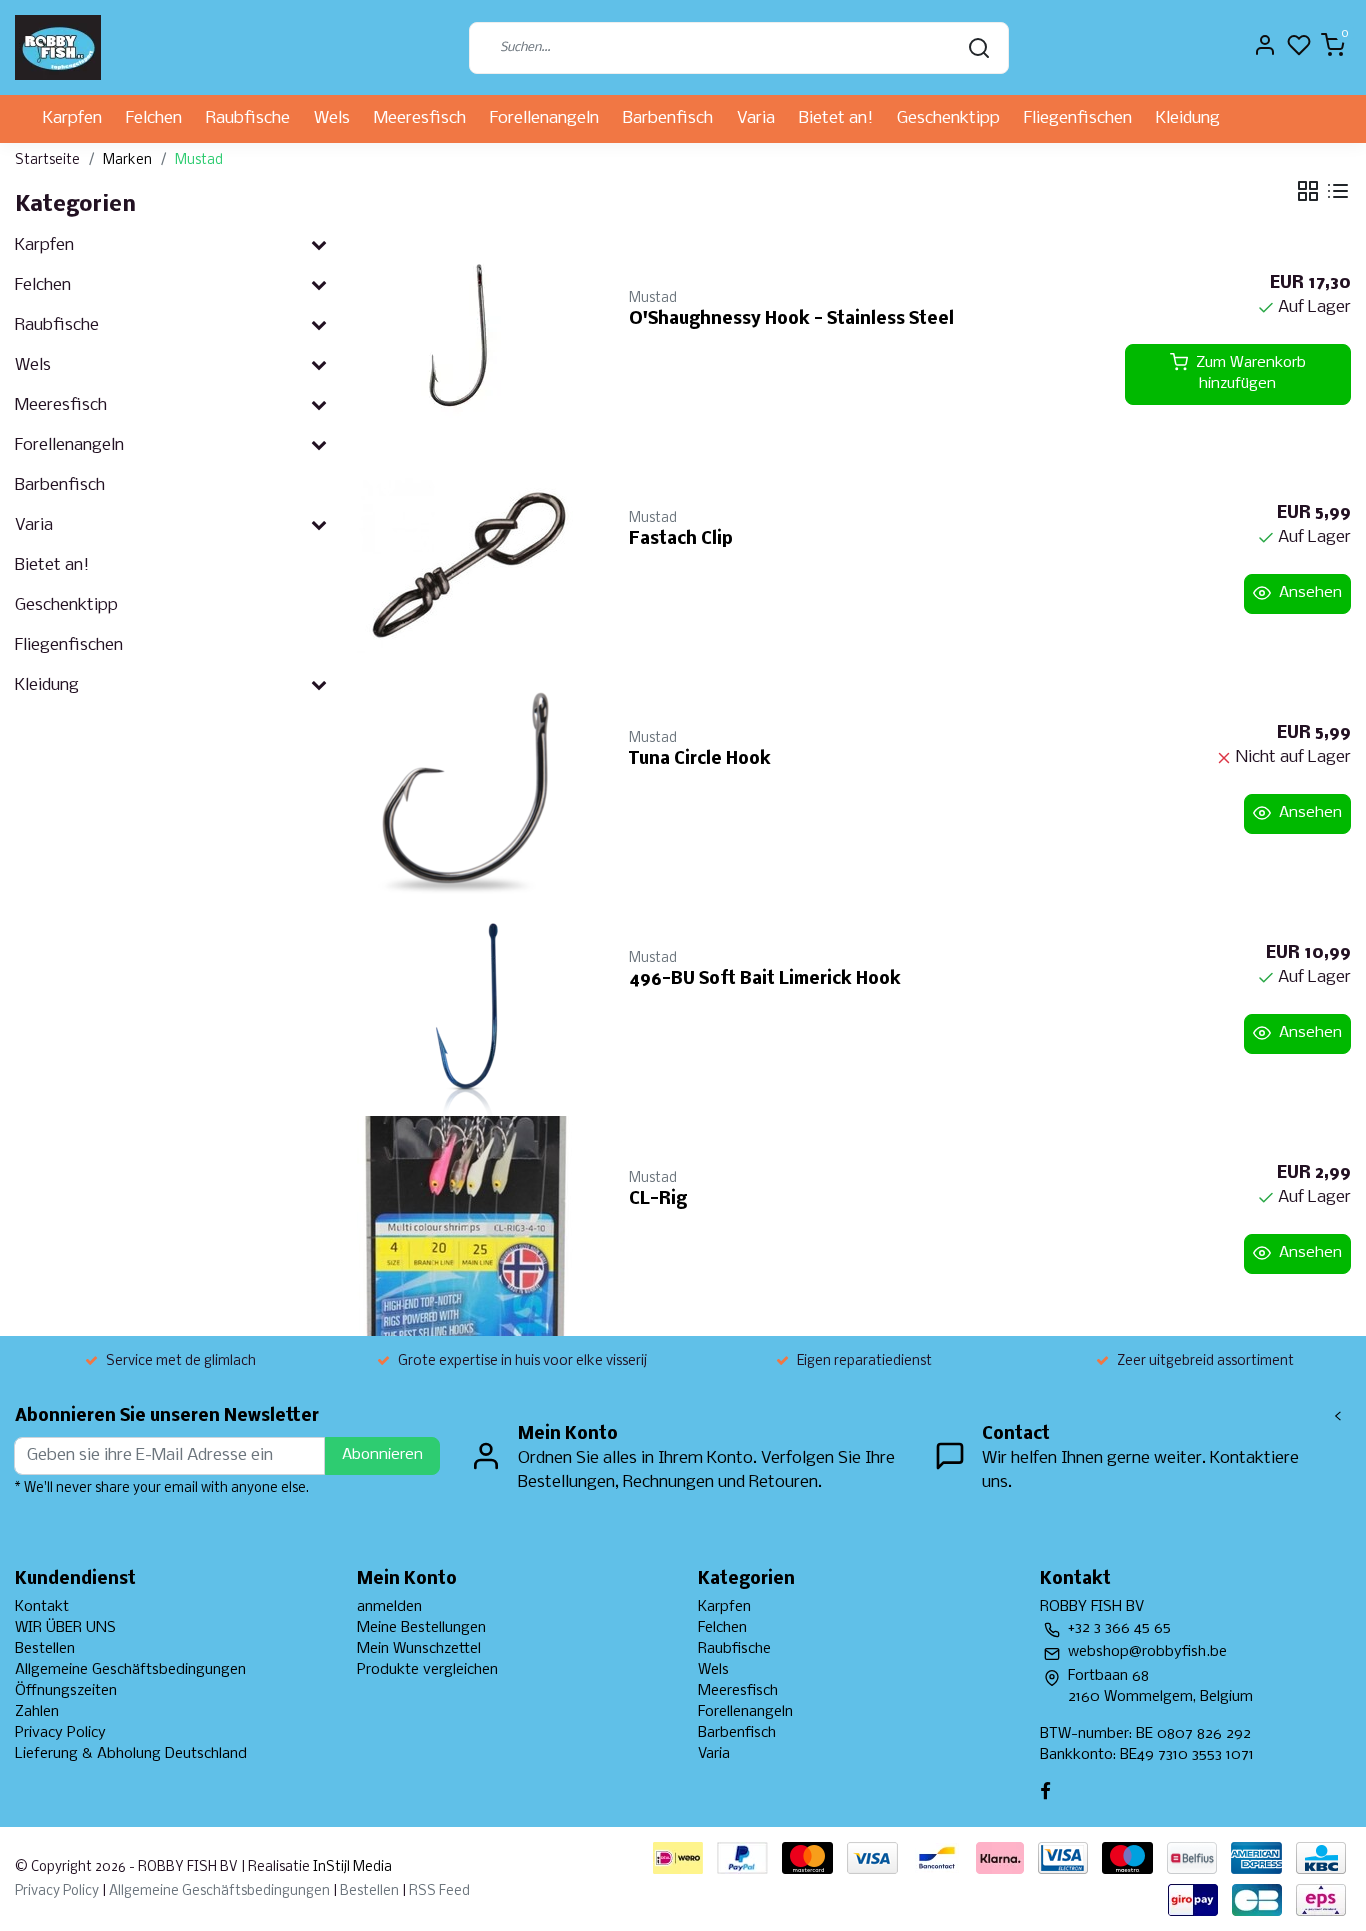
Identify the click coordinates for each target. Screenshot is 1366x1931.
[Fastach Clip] (470, 566)
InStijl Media (351, 1867)
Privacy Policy (60, 1733)
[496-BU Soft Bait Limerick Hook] (470, 1006)
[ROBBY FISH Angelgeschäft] (58, 47)
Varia (756, 118)
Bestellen (45, 1649)
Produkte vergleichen (427, 1670)
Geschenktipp (948, 118)
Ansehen (1310, 593)
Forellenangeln (544, 118)
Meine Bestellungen (421, 1628)
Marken (127, 160)
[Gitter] (1308, 191)
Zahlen (37, 1712)
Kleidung (1188, 118)
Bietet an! (836, 118)
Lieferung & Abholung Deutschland (131, 1754)
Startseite (47, 160)
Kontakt (42, 1607)
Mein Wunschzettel (419, 1649)
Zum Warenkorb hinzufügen (1251, 374)
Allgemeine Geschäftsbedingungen (130, 1670)
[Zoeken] (979, 48)
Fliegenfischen (1078, 118)
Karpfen (72, 118)
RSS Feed (439, 1891)
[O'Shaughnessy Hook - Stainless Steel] (470, 346)
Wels (332, 118)
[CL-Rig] (470, 1226)
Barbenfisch (668, 118)
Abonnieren (382, 1455)
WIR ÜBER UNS (65, 1628)
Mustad (199, 160)
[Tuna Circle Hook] (470, 786)
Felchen (154, 118)
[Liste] (1338, 191)
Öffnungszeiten (66, 1691)
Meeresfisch (420, 118)
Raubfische (248, 118)
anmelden (389, 1607)
